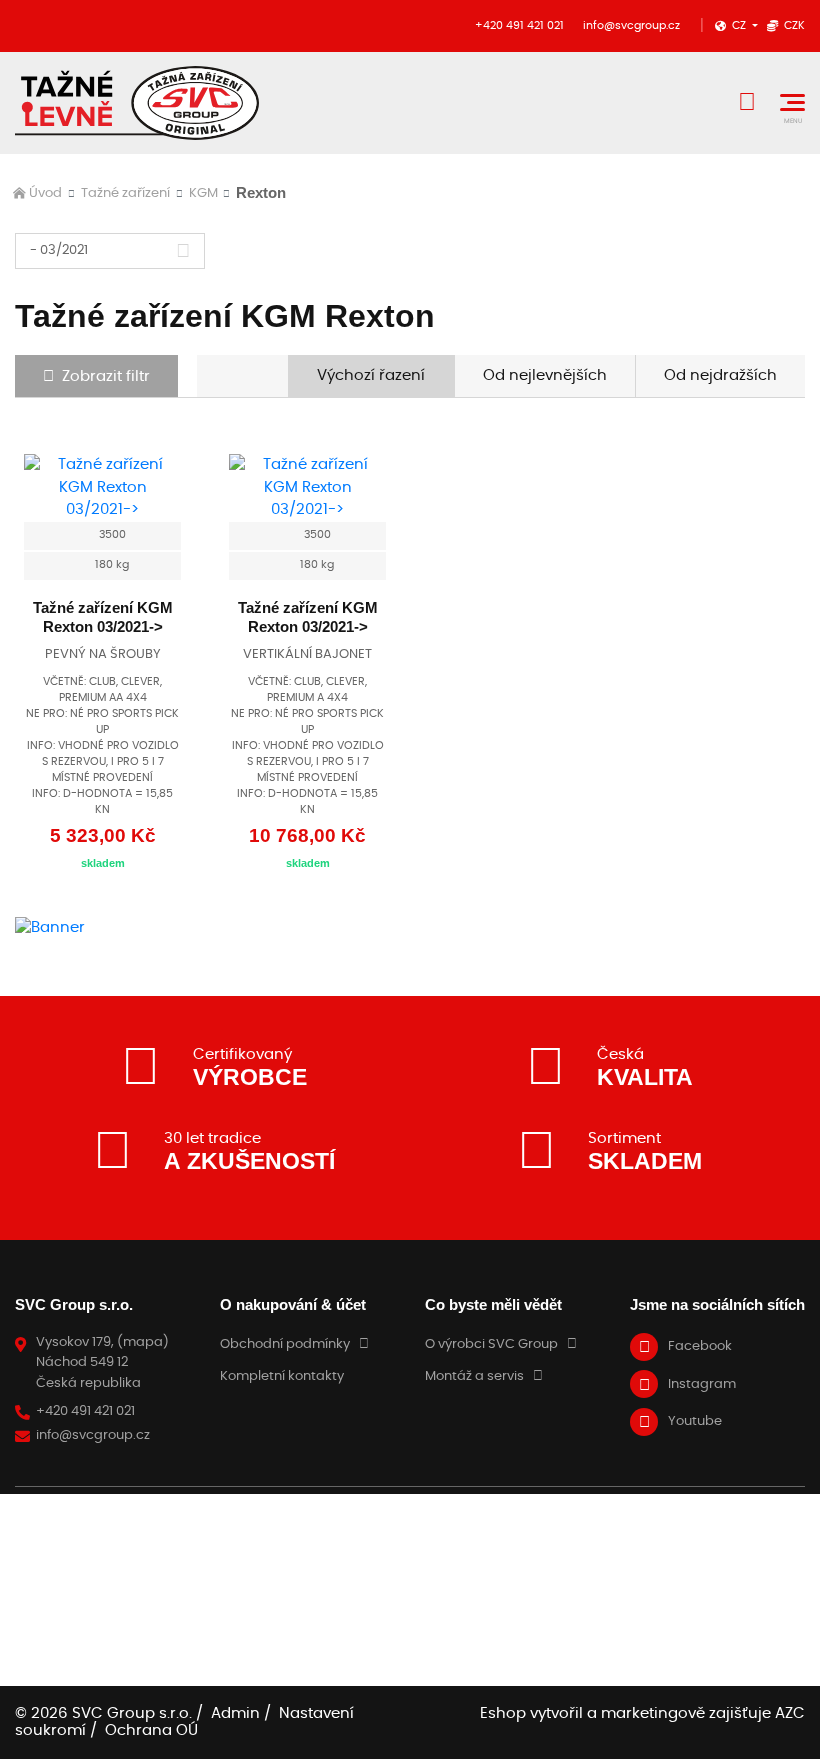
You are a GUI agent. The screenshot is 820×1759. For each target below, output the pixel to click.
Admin (235, 1713)
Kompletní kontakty (282, 1376)
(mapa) (143, 1342)
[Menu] (792, 102)
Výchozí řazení (371, 375)
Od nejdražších (720, 375)
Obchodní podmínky (285, 1344)
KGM (203, 193)
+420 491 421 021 (519, 25)
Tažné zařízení (125, 193)
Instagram (702, 1384)
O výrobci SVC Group (491, 1344)
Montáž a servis (474, 1376)
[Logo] (137, 103)
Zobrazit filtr (106, 376)
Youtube (695, 1421)
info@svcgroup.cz (631, 25)
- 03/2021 (59, 250)
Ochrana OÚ (151, 1730)
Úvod (45, 193)
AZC (790, 1713)
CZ (740, 25)
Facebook (700, 1346)
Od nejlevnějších (545, 375)
